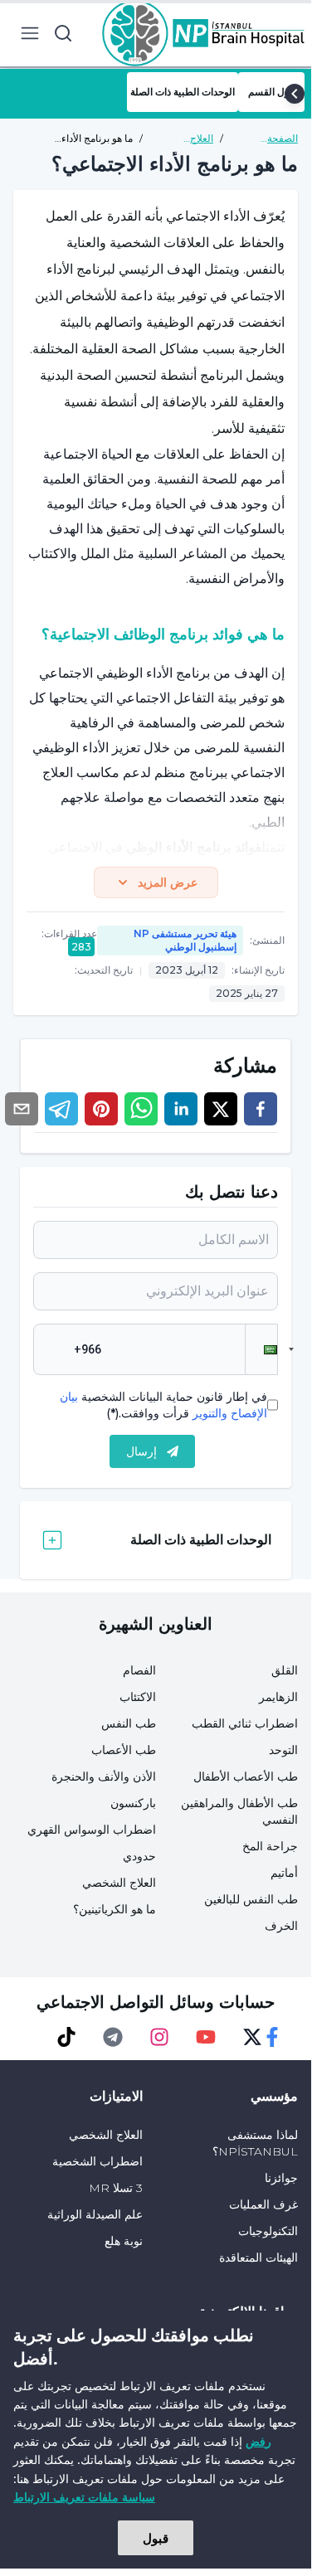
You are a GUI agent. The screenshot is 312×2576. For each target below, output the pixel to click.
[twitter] (221, 1109)
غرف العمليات (263, 2204)
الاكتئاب (138, 1697)
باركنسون (133, 1803)
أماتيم (284, 1873)
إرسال (141, 1451)
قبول (156, 2538)
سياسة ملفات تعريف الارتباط (84, 2497)
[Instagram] (159, 2037)
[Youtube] (206, 2037)
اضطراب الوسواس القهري (92, 1830)
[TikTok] (66, 2037)
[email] (22, 1109)
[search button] (63, 33)
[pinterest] (101, 1109)
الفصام (139, 1670)
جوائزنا (281, 2178)
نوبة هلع (124, 2241)
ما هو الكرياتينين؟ (115, 1909)
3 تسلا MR (116, 2188)
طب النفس (129, 1723)
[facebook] (261, 1109)
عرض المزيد (168, 882)
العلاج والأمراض (194, 139)
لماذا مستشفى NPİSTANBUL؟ (255, 2143)
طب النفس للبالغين (251, 1899)
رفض (258, 2441)
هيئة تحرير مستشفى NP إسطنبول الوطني (185, 940)
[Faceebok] (272, 2037)
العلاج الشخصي (119, 1883)
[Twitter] (252, 2037)
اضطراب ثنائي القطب (245, 1723)
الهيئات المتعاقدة (258, 2258)
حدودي (139, 1856)
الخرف (281, 1926)
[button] (261, 1349)
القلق (285, 1670)
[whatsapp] (141, 1109)
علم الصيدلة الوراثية (95, 2214)
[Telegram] (113, 2037)
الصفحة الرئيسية (280, 139)
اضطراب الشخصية (97, 2161)
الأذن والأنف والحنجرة (104, 1776)
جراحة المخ (270, 1846)
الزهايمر (278, 1697)
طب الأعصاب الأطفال (246, 1776)
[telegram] (61, 1109)
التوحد (283, 1750)
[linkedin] (181, 1109)
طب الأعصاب (124, 1750)
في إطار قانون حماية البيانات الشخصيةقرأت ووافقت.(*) (163, 1405)
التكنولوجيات (268, 2231)
